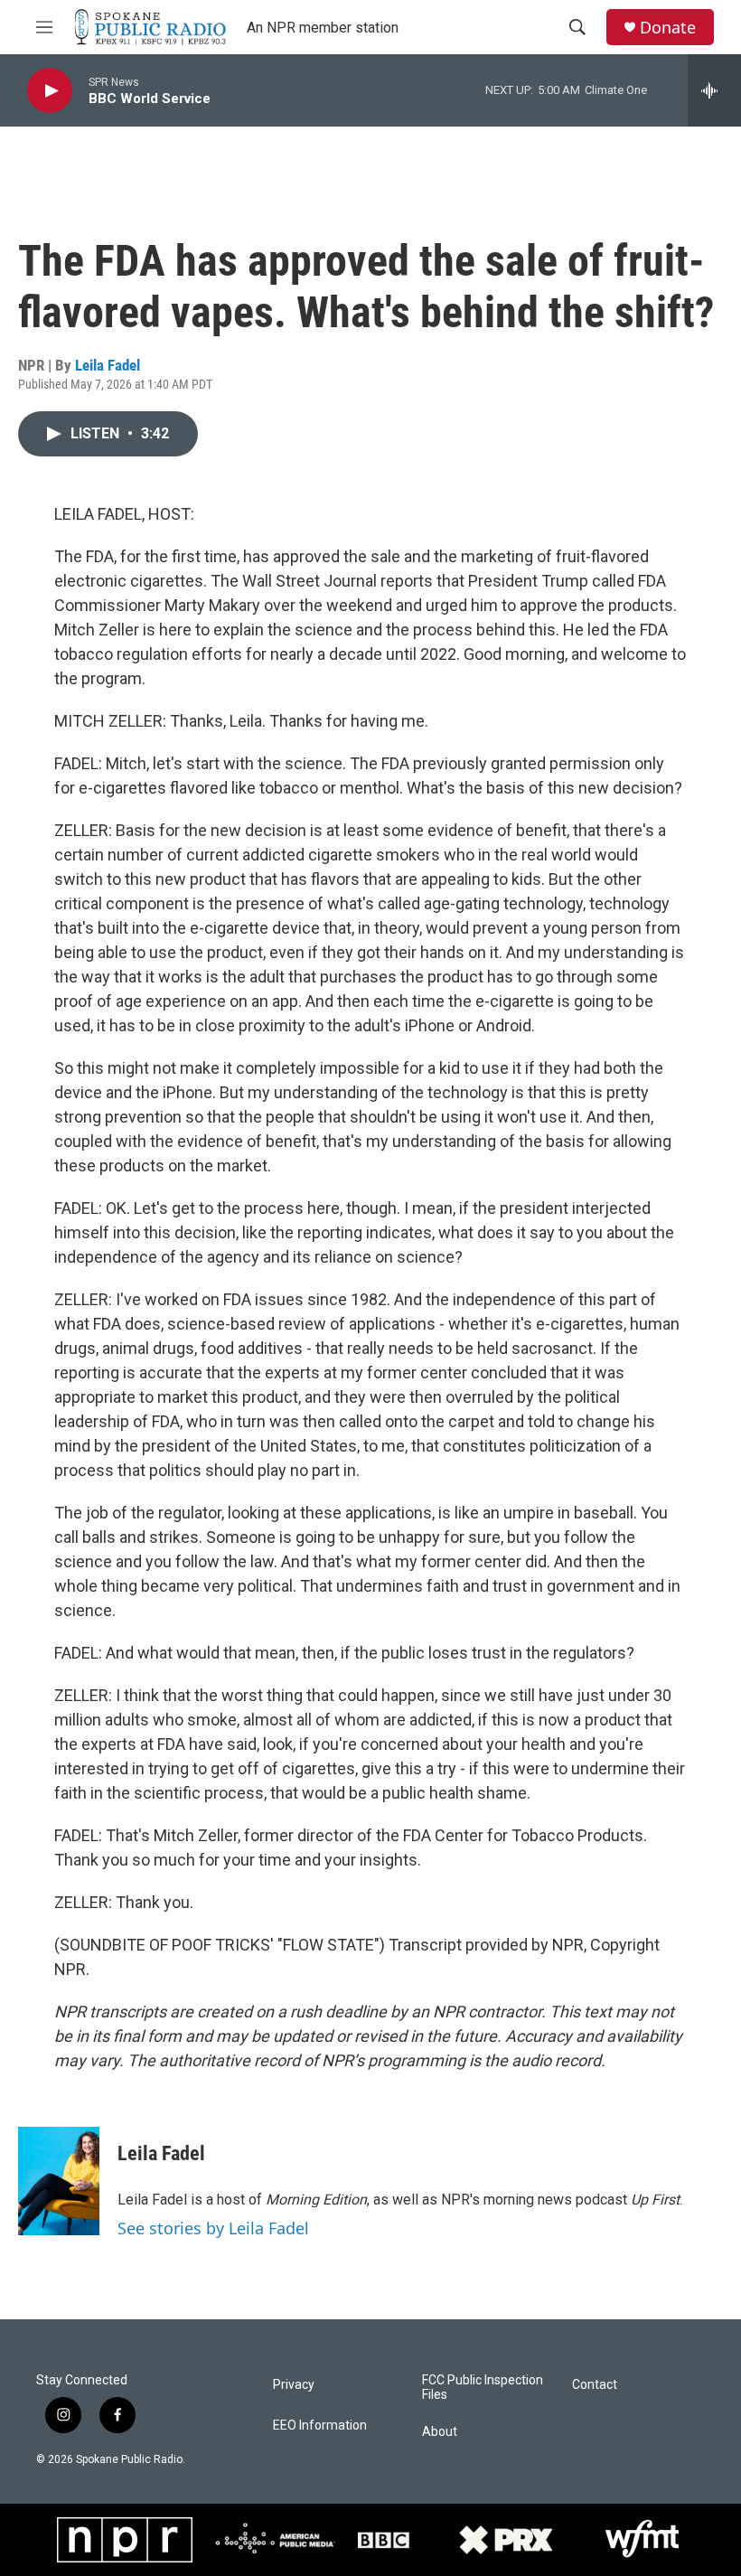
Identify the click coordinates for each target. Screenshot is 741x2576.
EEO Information (320, 2426)
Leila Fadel (108, 365)
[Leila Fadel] (59, 2181)
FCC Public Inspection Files (483, 2388)
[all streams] (714, 90)
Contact (595, 2385)
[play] (50, 91)
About (440, 2432)
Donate (668, 28)
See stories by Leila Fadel (213, 2228)
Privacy (294, 2385)
